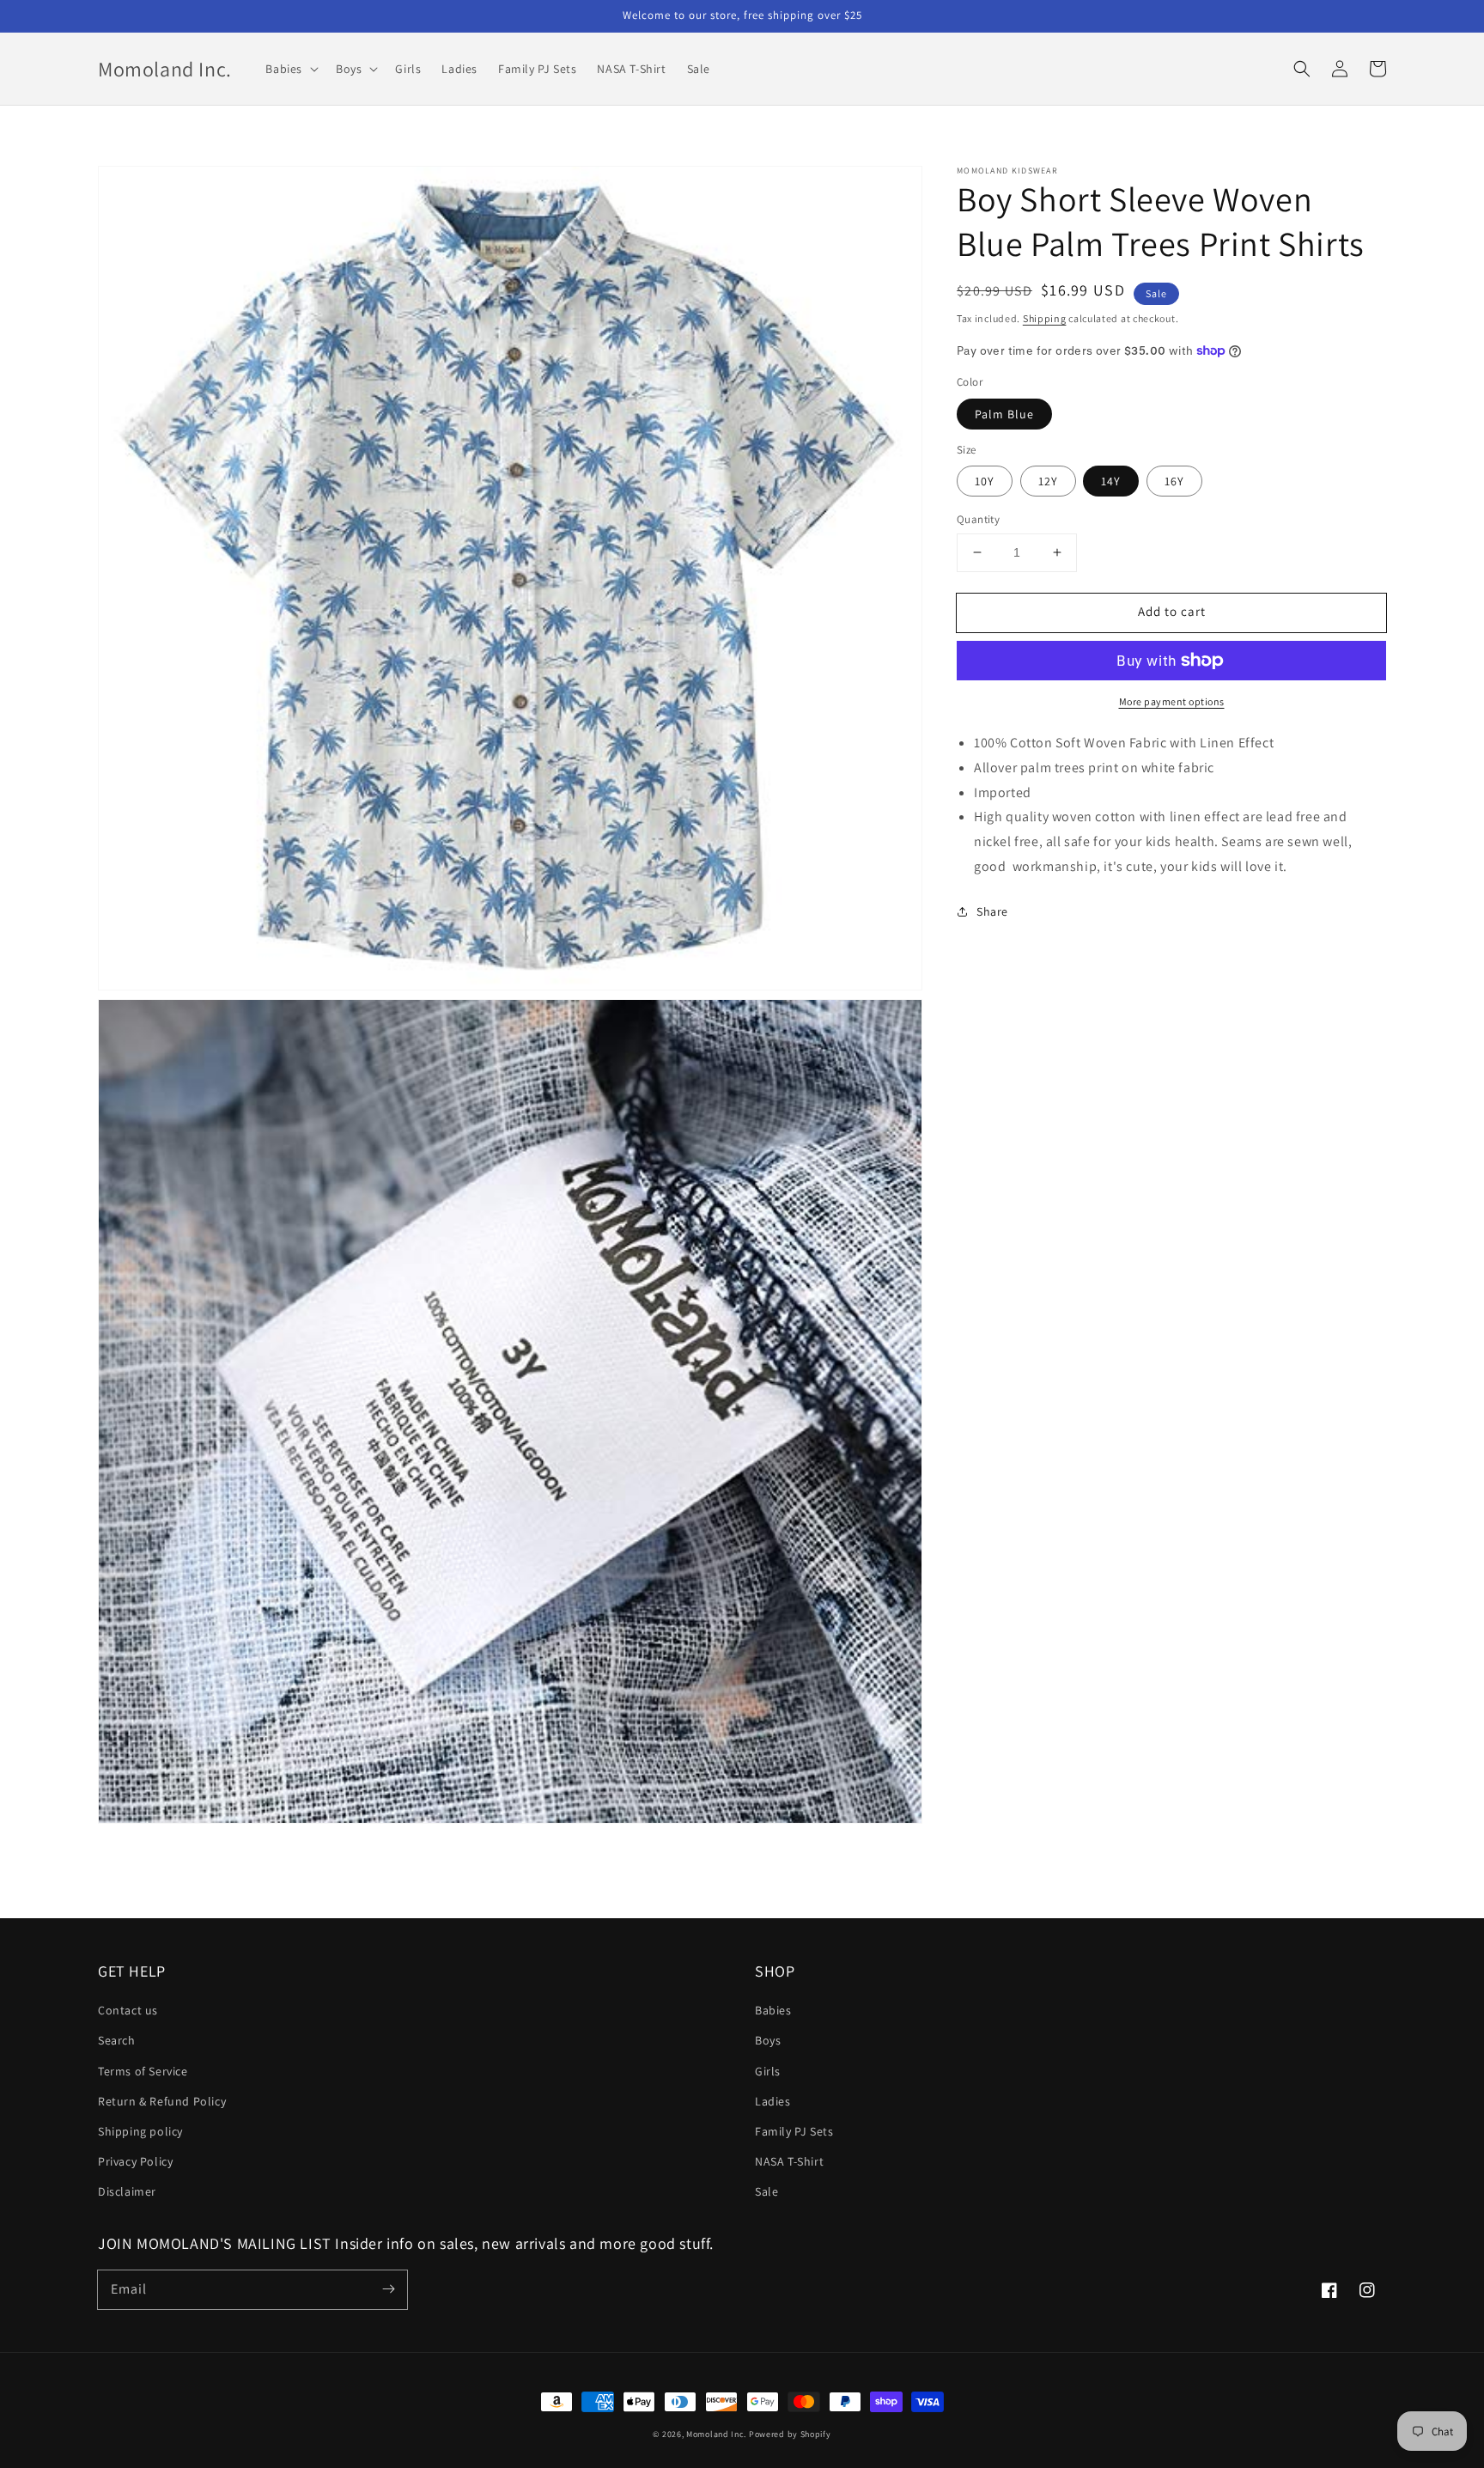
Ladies (773, 2101)
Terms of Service (143, 2071)
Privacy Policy (135, 2161)
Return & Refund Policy (162, 2101)
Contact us (128, 2010)
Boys (768, 2040)
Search (117, 2040)
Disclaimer (127, 2191)
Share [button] (992, 911)
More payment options (1172, 701)
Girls (768, 2071)
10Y (985, 481)
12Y (1048, 481)
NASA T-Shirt (789, 2161)
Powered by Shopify (790, 2434)
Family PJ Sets (794, 2131)
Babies (773, 2010)
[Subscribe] (388, 2289)
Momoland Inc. (716, 2434)
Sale (766, 2191)
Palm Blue (1004, 414)
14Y (1111, 481)
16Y (1174, 481)
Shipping (1045, 318)
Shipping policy (140, 2131)
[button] (290, 69)
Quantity (978, 519)
